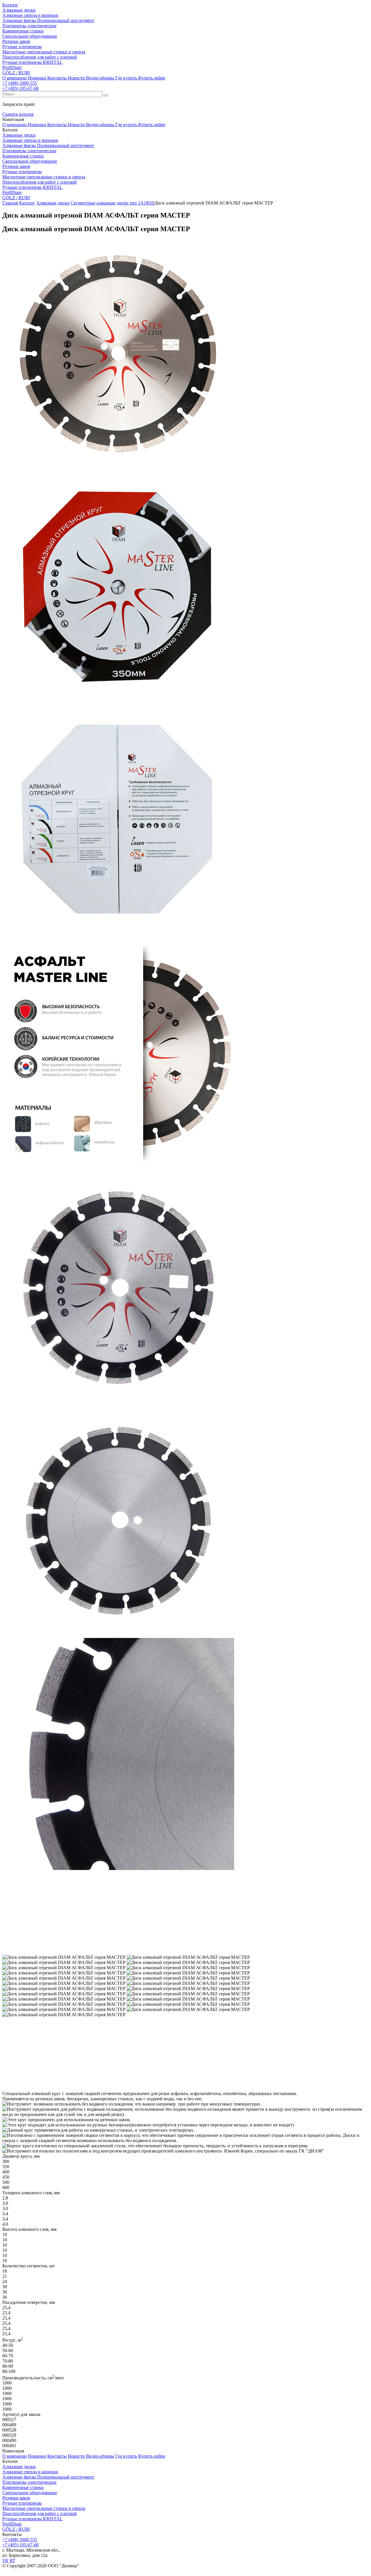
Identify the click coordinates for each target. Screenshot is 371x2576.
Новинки (37, 78)
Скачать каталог (18, 114)
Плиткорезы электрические (29, 2482)
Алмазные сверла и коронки (30, 2472)
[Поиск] (106, 95)
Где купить (126, 78)
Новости (76, 78)
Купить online (152, 78)
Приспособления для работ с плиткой (40, 2513)
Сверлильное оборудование (30, 2493)
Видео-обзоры (100, 78)
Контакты (57, 78)
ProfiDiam (12, 2524)
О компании (14, 78)
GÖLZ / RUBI (16, 2529)
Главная (10, 203)
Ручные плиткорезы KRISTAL (32, 2519)
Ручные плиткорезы (22, 2503)
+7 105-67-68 (20, 88)
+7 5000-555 (20, 83)
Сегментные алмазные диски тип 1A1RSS (113, 203)
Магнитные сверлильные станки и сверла (44, 2508)
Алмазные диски (53, 203)
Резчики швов (16, 2498)
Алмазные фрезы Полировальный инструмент (48, 2477)
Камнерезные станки (23, 2487)
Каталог (10, 5)
